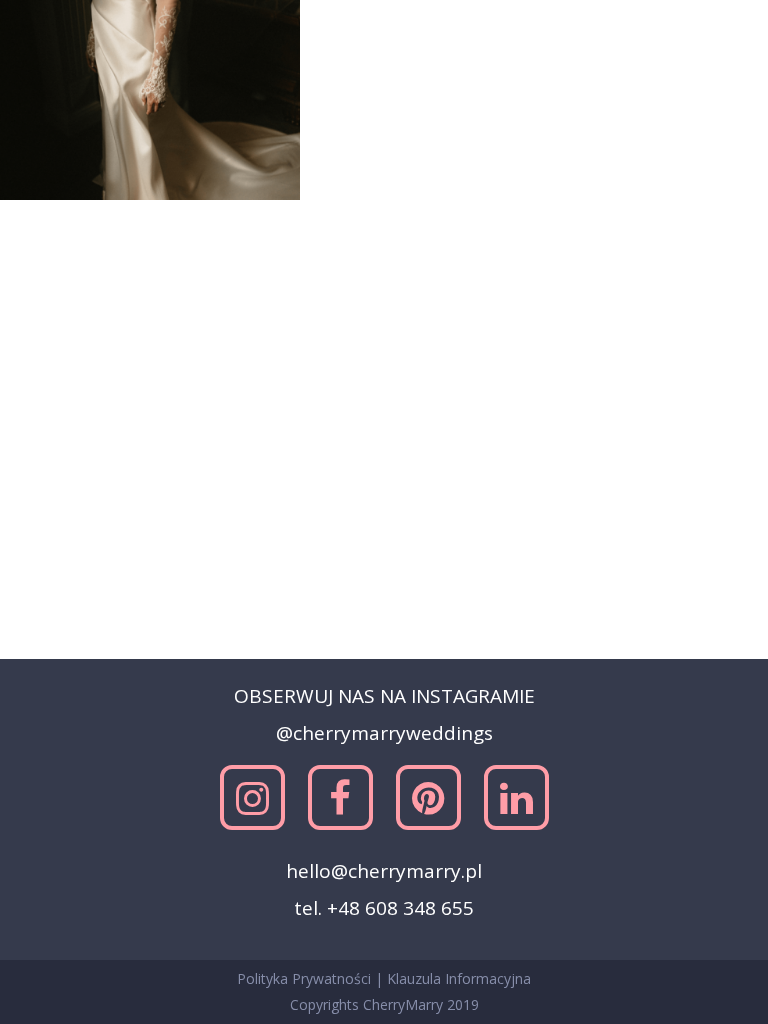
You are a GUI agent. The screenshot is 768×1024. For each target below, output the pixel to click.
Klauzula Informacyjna (459, 978)
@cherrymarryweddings (384, 733)
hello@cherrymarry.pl (384, 871)
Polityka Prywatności (306, 978)
